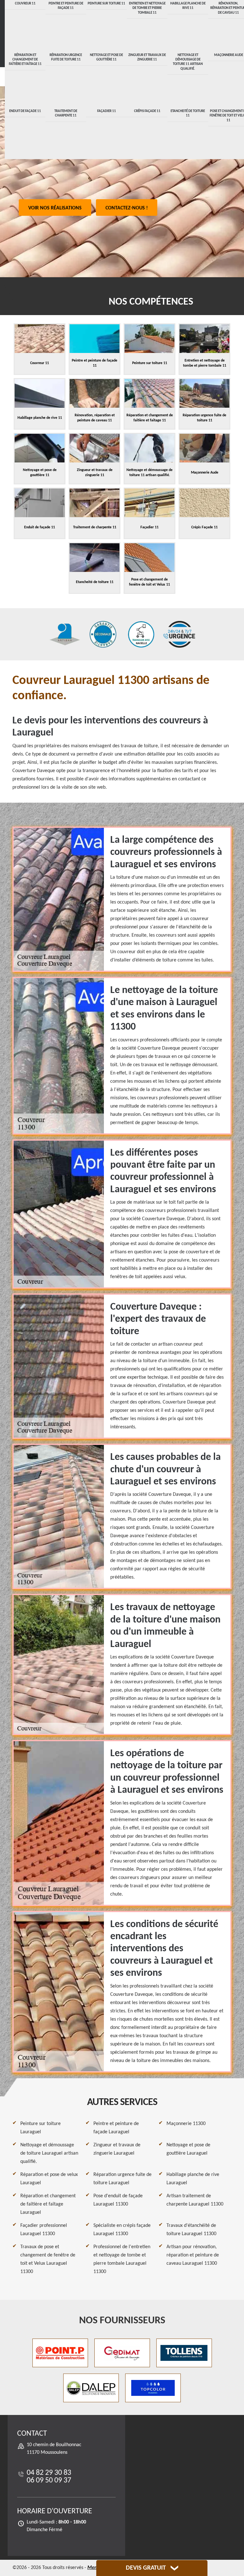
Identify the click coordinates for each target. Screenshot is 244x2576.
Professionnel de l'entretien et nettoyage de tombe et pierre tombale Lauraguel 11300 (122, 2259)
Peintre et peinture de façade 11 (66, 6)
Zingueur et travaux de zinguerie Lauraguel (117, 2149)
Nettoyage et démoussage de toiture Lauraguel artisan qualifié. (49, 2153)
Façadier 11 (107, 111)
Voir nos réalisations (55, 208)
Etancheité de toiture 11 (188, 113)
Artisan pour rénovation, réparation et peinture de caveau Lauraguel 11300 (193, 2255)
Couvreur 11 (25, 4)
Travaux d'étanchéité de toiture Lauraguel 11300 (191, 2230)
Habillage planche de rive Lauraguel (193, 2179)
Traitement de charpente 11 (66, 113)
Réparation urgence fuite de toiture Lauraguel (122, 2179)
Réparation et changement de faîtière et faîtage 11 (25, 60)
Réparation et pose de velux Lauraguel (49, 2179)
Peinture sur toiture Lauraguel (41, 2128)
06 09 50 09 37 (49, 2481)
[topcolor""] (153, 2388)
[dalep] (91, 2388)
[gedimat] (122, 2353)
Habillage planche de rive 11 (188, 6)
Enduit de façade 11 (25, 111)
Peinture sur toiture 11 (106, 4)
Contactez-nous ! (127, 208)
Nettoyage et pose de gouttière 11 (106, 57)
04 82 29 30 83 (49, 2473)
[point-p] (60, 2353)
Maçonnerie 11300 (186, 2124)
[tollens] (184, 2353)
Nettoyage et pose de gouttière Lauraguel (188, 2149)
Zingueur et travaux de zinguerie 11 (147, 57)
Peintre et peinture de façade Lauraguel (116, 2128)
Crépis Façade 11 (147, 111)
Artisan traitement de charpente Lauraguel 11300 (195, 2200)
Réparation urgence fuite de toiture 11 (66, 57)
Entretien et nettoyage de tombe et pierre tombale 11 (147, 8)
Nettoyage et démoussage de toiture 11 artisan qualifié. (188, 62)
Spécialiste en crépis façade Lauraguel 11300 (122, 2230)
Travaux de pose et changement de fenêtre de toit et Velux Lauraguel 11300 (48, 2259)
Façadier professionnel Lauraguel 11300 (44, 2230)
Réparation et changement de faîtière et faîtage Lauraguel (48, 2204)
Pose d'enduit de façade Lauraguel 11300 (118, 2200)
